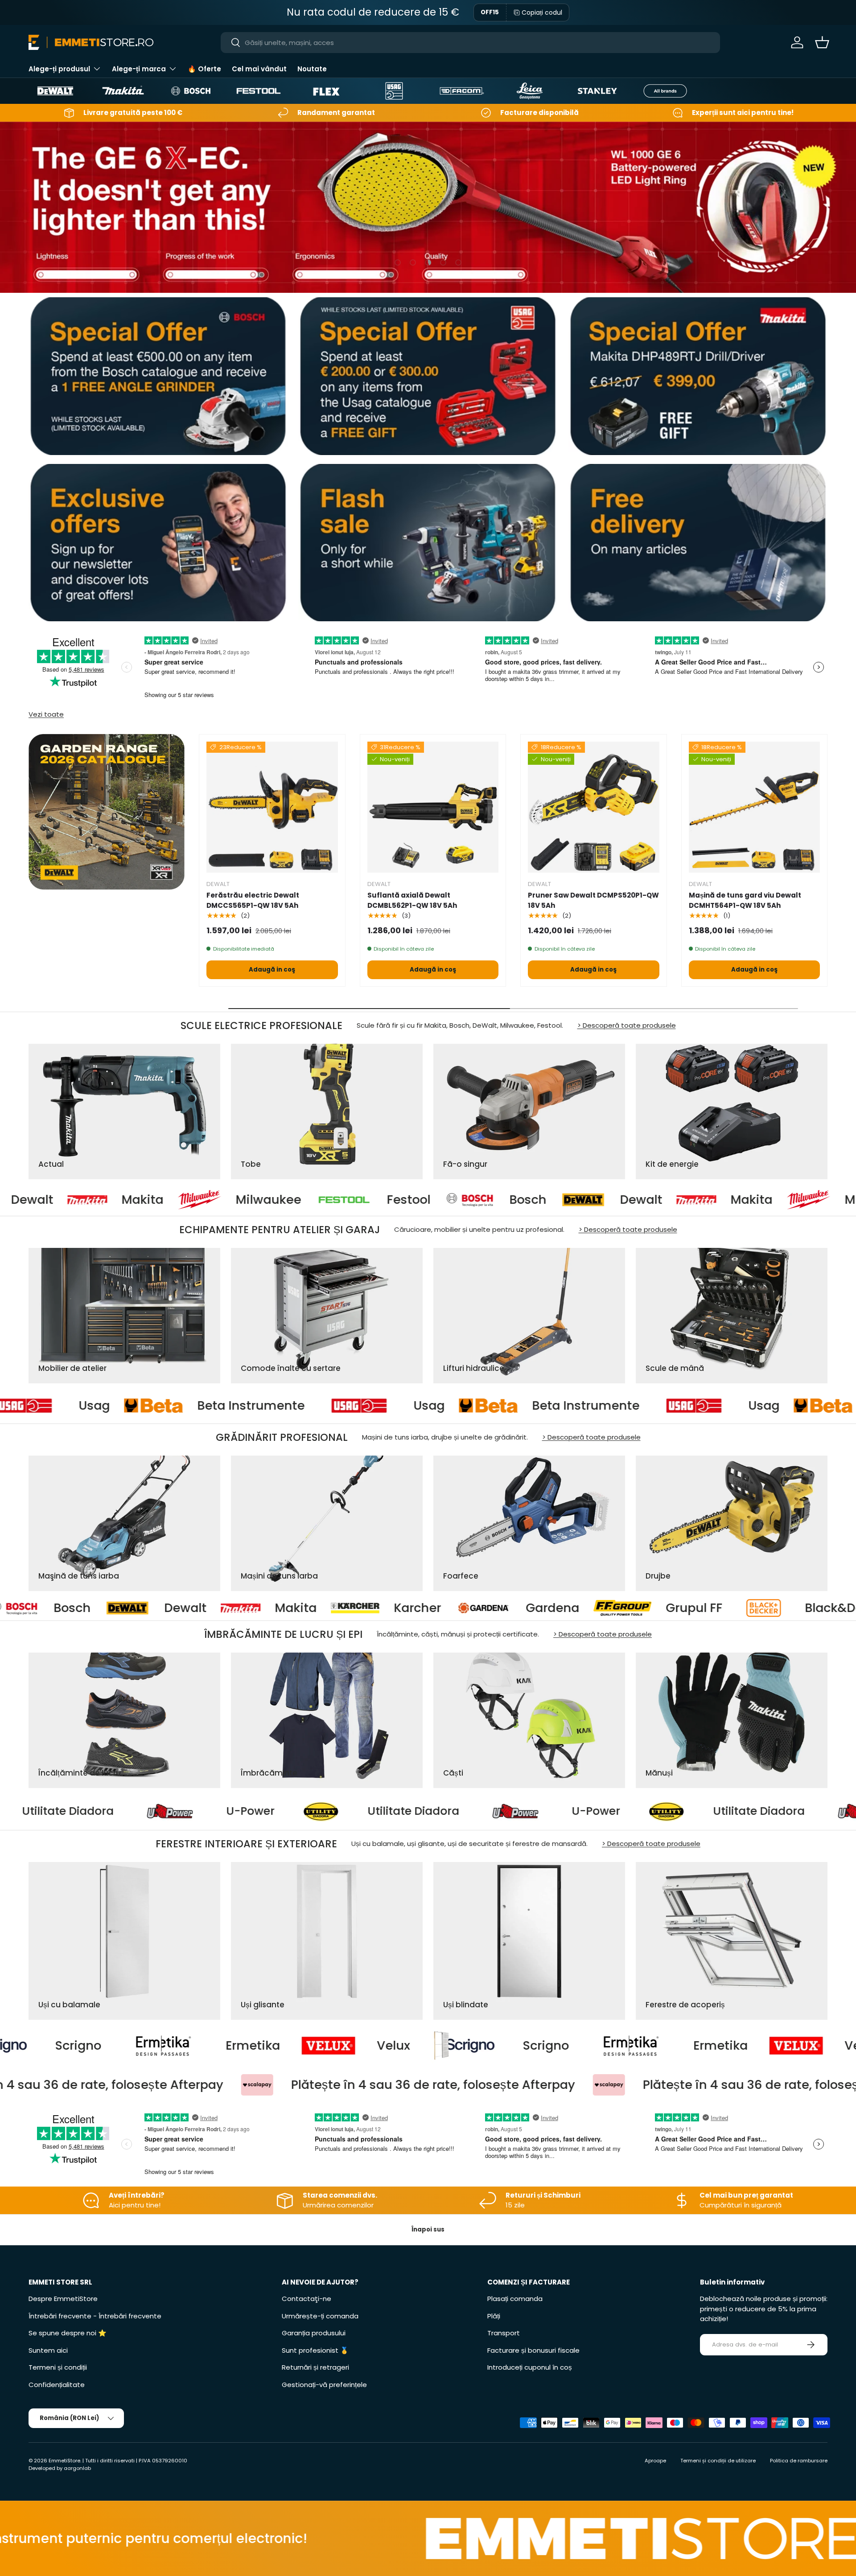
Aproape (655, 2461)
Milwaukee (100, 1200)
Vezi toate (46, 714)
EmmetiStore (64, 2461)
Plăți (494, 2316)
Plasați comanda (515, 2299)
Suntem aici (48, 2350)
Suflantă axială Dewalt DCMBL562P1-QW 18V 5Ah (412, 900)
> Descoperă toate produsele (627, 1025)
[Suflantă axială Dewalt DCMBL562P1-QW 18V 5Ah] (433, 807)
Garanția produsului (314, 2333)
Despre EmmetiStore (63, 2299)
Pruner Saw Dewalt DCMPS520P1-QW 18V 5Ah (593, 900)
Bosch (360, 1200)
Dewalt (473, 1200)
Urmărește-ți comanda (320, 2316)
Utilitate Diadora (259, 1811)
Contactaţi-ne (307, 2299)
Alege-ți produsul (59, 69)
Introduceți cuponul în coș (530, 2367)
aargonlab (77, 2468)
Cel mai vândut (259, 69)
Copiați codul (542, 12)
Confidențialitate (57, 2385)
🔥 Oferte (204, 69)
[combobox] (471, 43)
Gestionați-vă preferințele (324, 2385)
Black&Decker (556, 1608)
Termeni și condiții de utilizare (718, 2461)
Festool (240, 1200)
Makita (583, 1200)
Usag (280, 1406)
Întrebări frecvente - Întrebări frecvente (95, 2316)
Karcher (127, 1608)
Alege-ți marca (139, 69)
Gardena (262, 1608)
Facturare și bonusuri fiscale (533, 2350)
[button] (822, 42)
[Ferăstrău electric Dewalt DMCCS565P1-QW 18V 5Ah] (272, 807)
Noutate (312, 69)
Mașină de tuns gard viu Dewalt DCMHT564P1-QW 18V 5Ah (745, 900)
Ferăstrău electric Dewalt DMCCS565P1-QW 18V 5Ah (253, 900)
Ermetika (462, 2046)
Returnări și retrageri (315, 2367)
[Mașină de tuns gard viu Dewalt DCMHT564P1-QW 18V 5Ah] (755, 807)
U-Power (96, 1811)
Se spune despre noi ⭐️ (68, 2333)
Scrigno (287, 2046)
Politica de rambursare (799, 2461)
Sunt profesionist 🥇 (315, 2350)
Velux (135, 2046)
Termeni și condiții (58, 2367)
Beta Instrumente (101, 1406)
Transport (504, 2333)
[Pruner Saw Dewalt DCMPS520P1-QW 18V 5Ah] (594, 807)
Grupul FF (403, 1608)
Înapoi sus (428, 2229)
